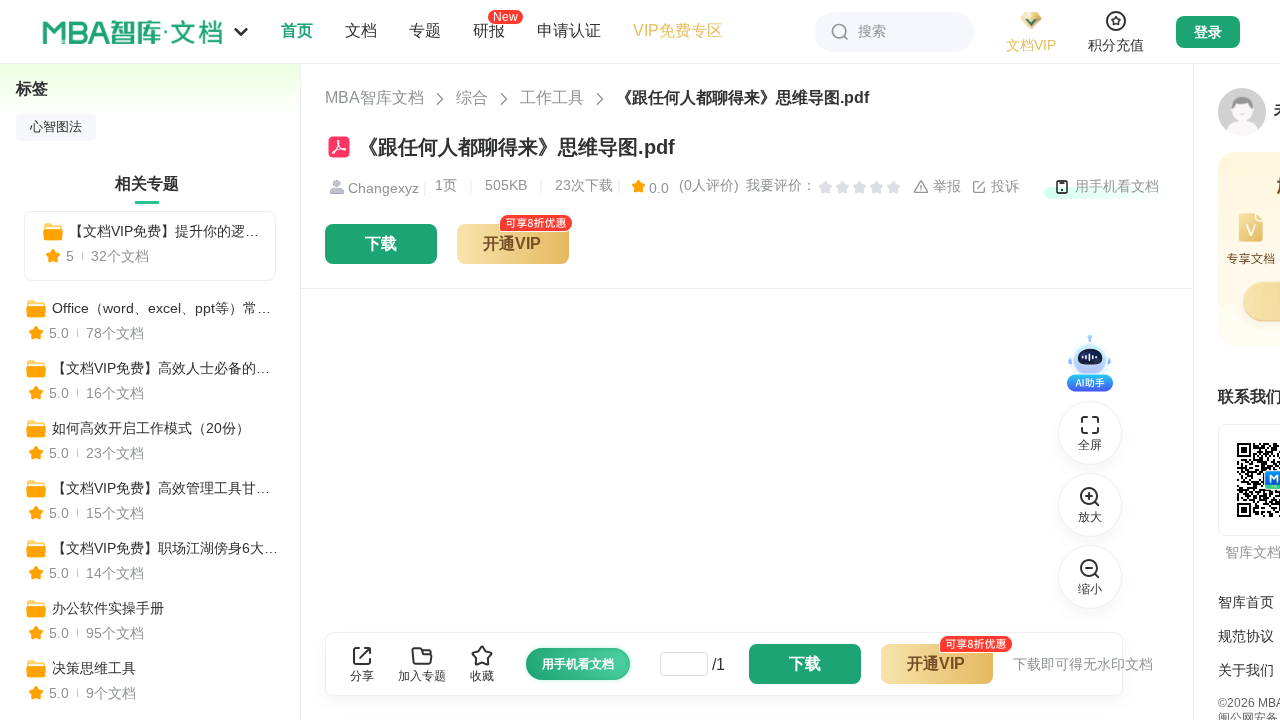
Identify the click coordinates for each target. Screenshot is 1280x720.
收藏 (482, 676)
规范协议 (1246, 636)
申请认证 (569, 30)
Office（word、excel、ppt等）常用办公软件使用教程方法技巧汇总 (167, 308)
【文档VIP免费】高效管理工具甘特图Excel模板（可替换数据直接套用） (167, 488)
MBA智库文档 (374, 97)
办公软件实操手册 (108, 608)
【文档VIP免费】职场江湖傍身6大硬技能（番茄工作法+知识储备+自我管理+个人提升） (167, 548)
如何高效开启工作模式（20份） (151, 428)
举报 (945, 186)
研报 (489, 30)
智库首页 (1246, 602)
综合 (472, 97)
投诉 (1003, 186)
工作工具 (552, 97)
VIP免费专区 (678, 30)
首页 (297, 30)
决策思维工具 (94, 668)
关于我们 (1246, 670)
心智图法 (56, 127)
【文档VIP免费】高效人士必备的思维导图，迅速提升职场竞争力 (167, 368)
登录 (1208, 32)
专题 (425, 30)
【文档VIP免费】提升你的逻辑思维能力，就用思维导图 (164, 231)
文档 (361, 30)
